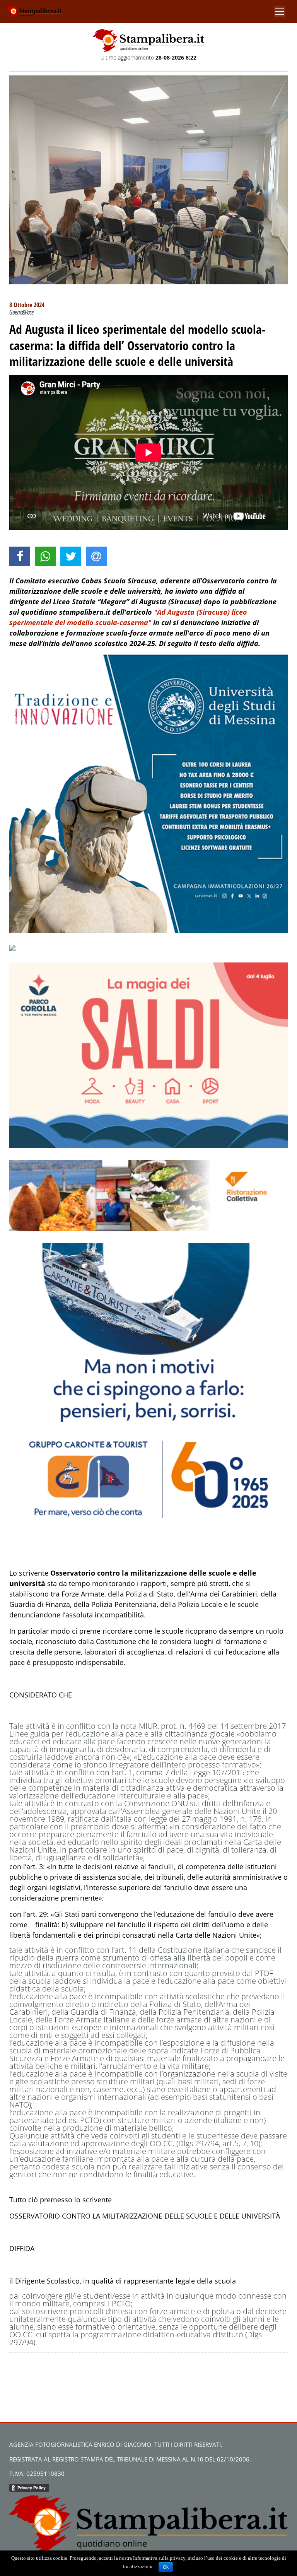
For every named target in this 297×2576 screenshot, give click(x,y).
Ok (166, 2567)
